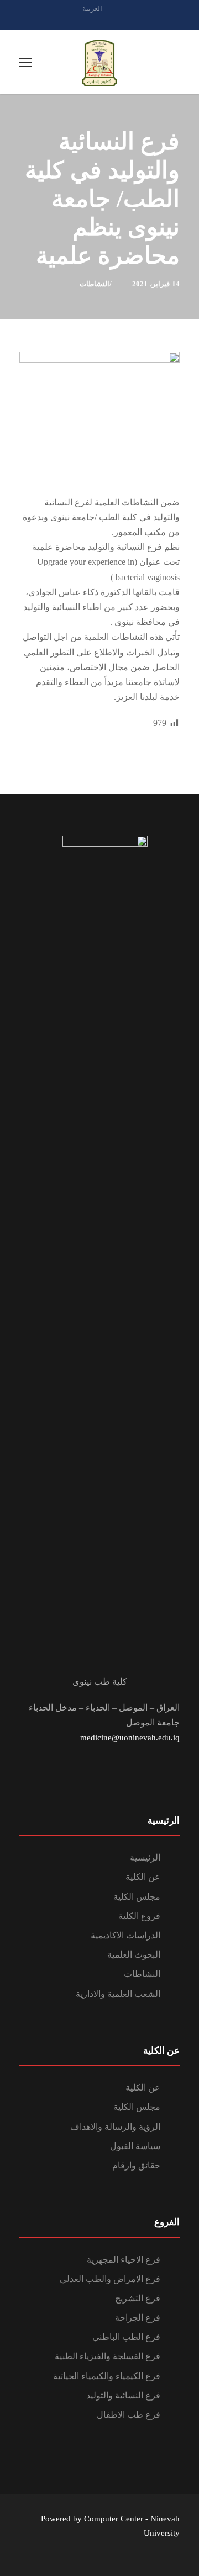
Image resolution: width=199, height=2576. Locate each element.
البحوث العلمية (134, 1955)
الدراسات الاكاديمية (125, 1935)
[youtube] (119, 21)
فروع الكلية (139, 1916)
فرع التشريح (138, 2298)
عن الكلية (143, 1877)
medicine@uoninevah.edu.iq (130, 1738)
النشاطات (95, 284)
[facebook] (99, 21)
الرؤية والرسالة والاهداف (115, 2127)
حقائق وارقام (136, 2165)
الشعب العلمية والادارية (118, 1994)
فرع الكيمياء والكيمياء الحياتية (107, 2376)
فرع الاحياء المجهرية (124, 2260)
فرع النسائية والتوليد (123, 2395)
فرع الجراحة (138, 2318)
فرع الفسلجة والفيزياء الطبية (108, 2356)
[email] (80, 21)
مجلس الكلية (137, 1897)
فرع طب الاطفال (129, 2415)
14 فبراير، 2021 (156, 284)
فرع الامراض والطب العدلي (110, 2279)
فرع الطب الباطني (126, 2337)
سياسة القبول (135, 2146)
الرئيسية (145, 1858)
